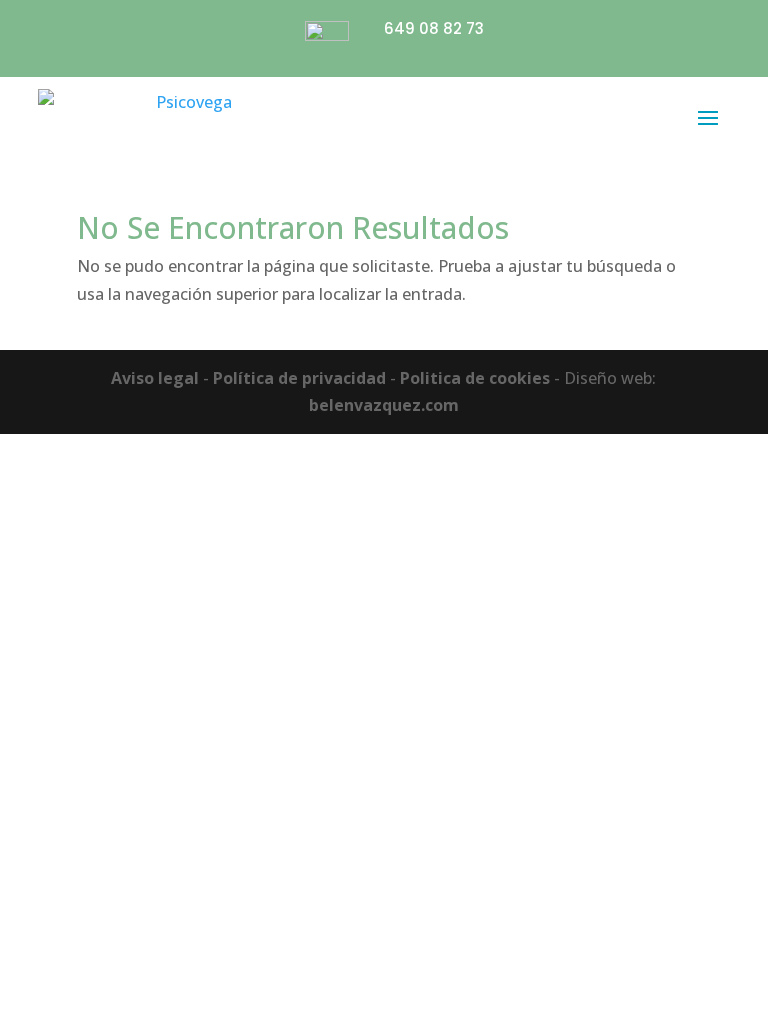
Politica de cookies (475, 378)
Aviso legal (155, 378)
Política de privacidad (299, 378)
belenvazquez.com (384, 405)
